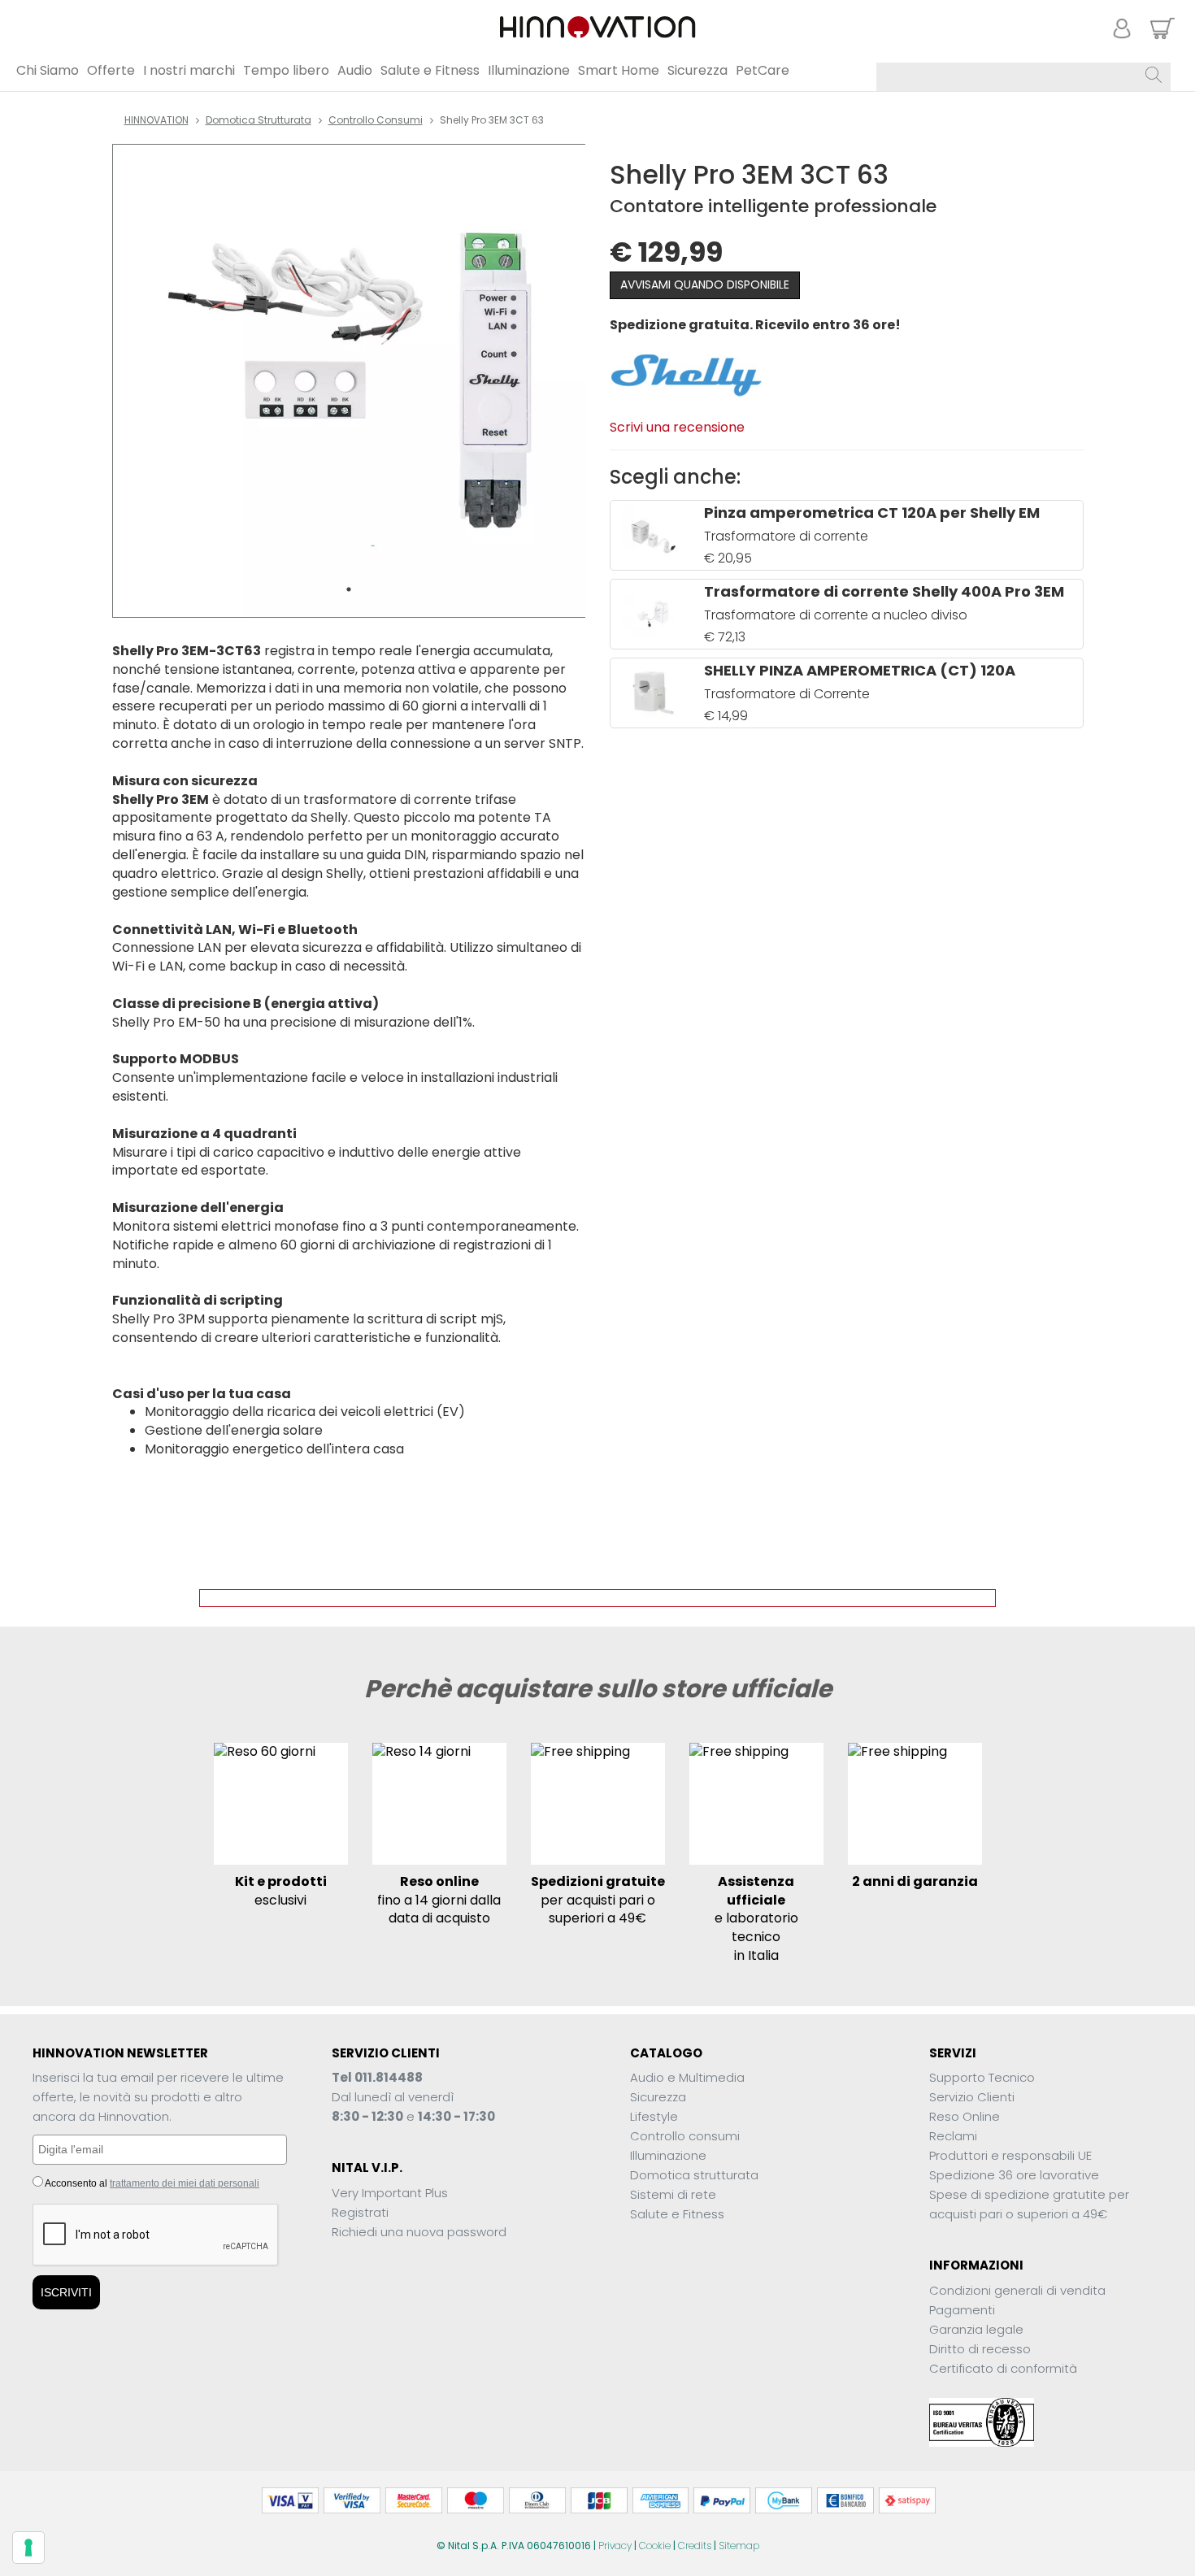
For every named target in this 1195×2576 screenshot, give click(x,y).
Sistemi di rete (673, 2194)
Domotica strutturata (694, 2175)
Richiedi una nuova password (419, 2232)
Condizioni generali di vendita (1017, 2290)
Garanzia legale (976, 2329)
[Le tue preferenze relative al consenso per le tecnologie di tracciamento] (28, 2548)
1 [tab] (349, 589)
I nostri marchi (189, 70)
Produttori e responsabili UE (1010, 2155)
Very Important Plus (390, 2193)
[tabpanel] (349, 381)
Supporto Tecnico (982, 2077)
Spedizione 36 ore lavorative (1014, 2175)
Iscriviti (66, 2292)
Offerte (111, 70)
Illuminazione (529, 70)
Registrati (360, 2212)
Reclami (953, 2136)
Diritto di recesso (980, 2349)
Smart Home (619, 70)
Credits (695, 2546)
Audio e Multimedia (687, 2077)
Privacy (615, 2546)
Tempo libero (286, 70)
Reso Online (965, 2116)
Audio (355, 70)
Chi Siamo (48, 70)
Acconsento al (151, 2183)
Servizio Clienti (972, 2097)
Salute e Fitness (430, 70)
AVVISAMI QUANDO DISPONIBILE (705, 285)
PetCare (763, 70)
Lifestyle (654, 2116)
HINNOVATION (156, 120)
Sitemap (739, 2546)
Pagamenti (962, 2310)
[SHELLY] (686, 374)
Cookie (655, 2546)
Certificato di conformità (1003, 2368)
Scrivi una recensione (677, 427)
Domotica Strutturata (259, 120)
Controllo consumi (376, 120)
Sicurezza (697, 70)
